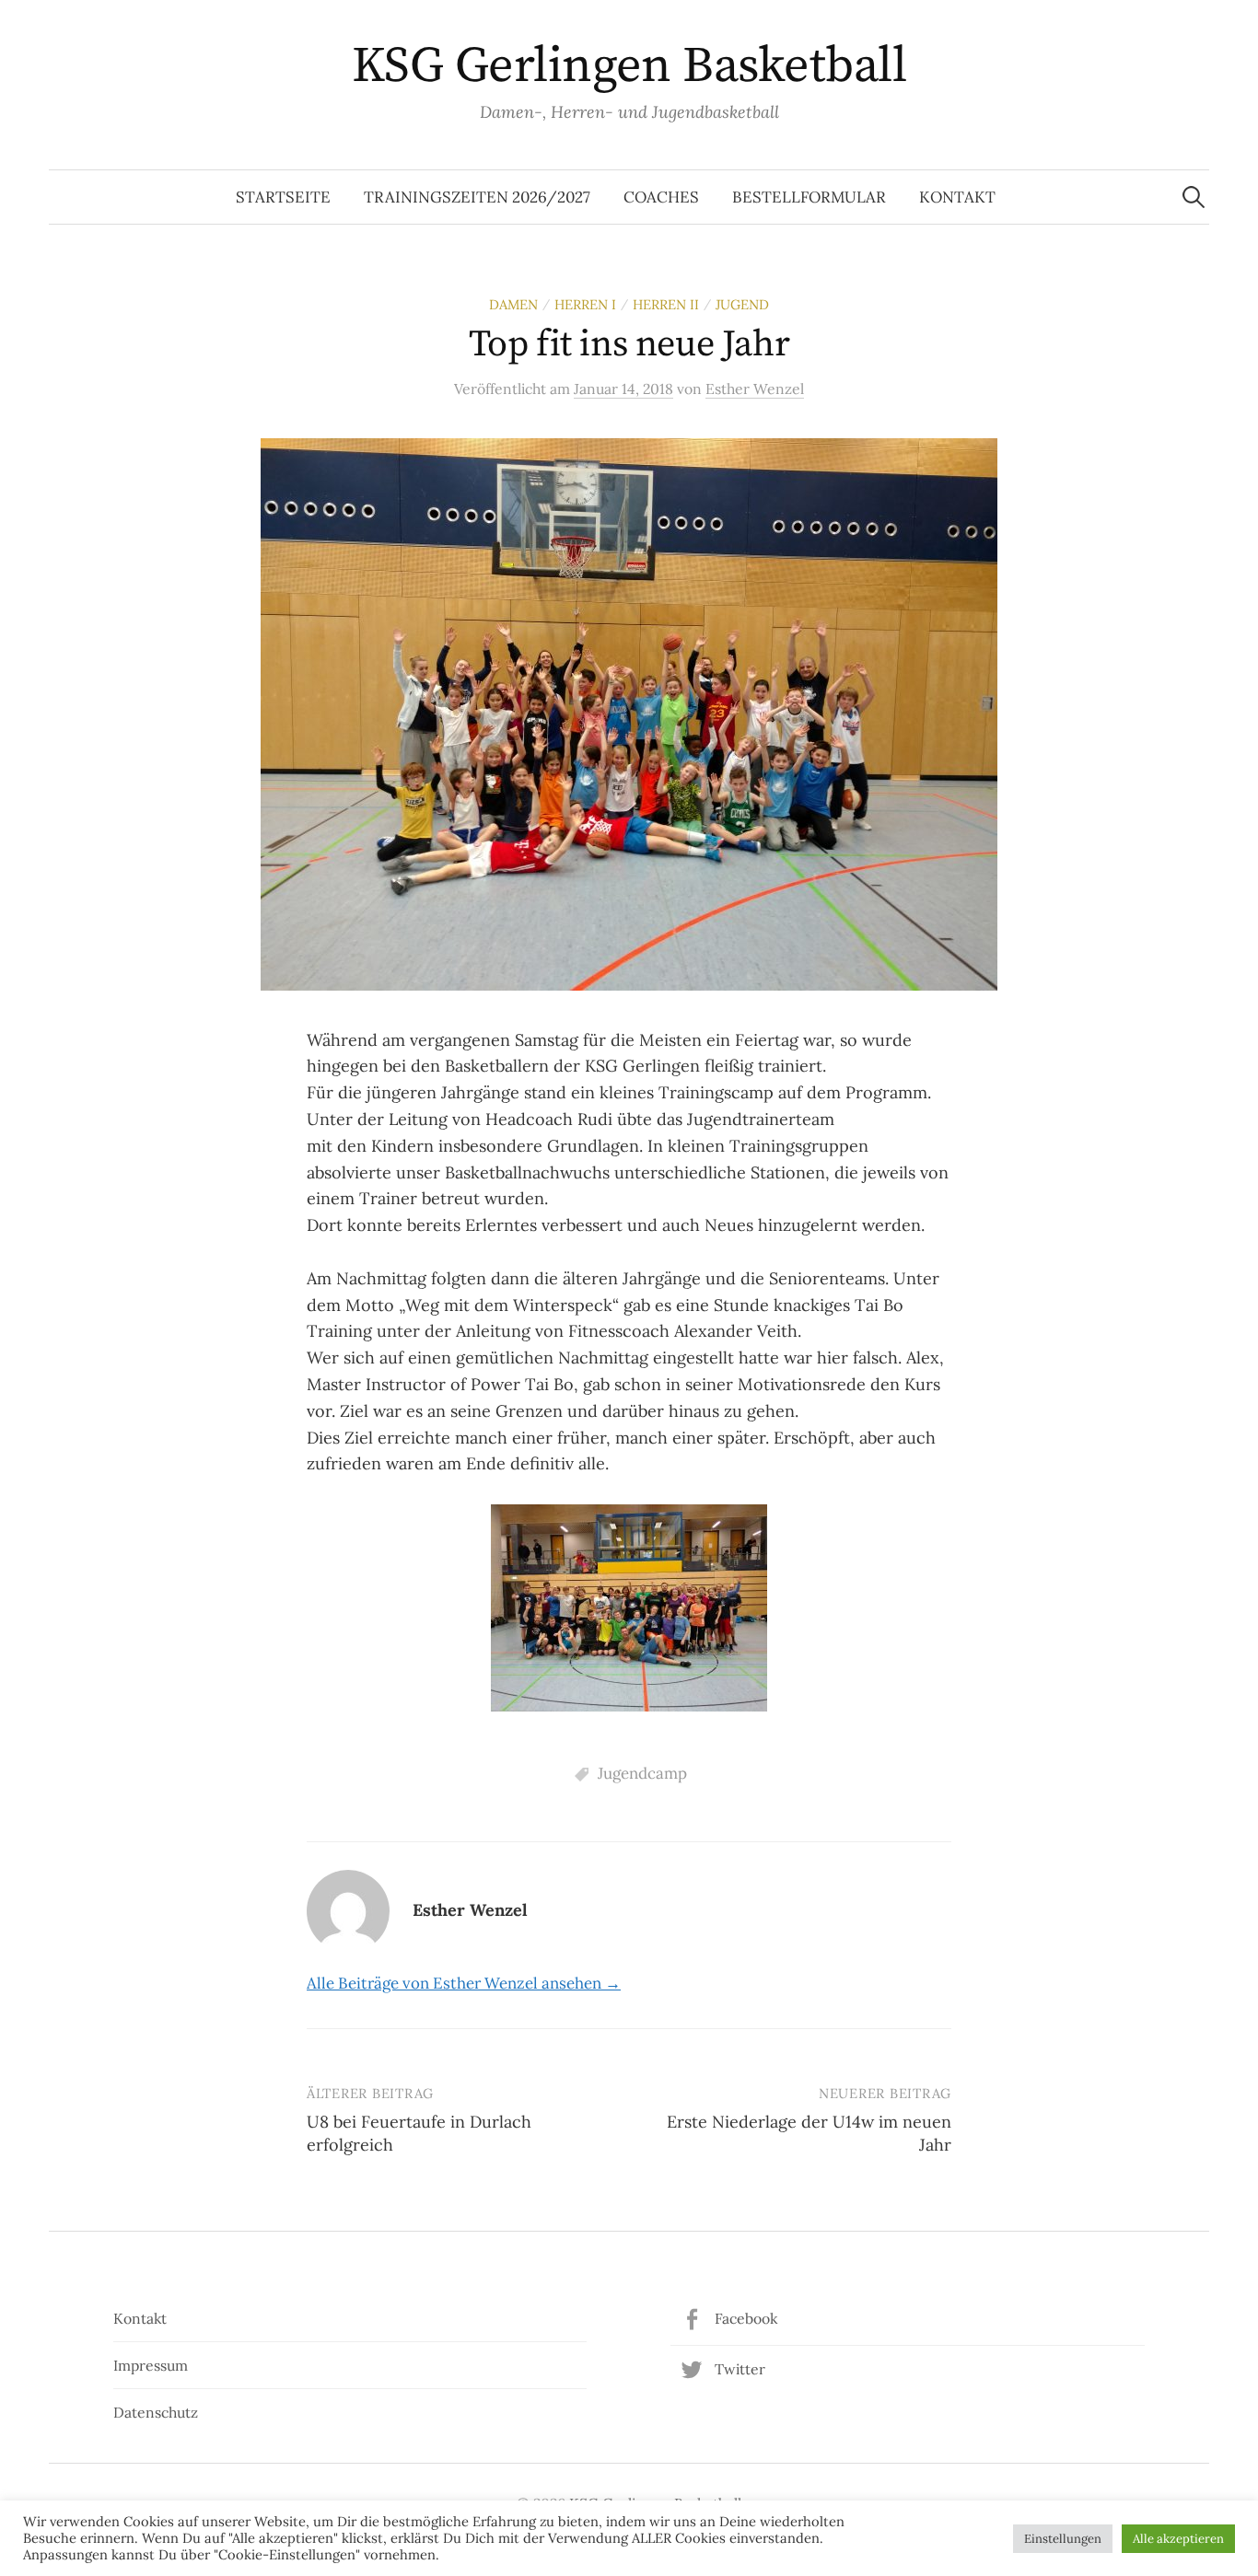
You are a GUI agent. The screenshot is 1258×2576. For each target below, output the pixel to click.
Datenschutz (156, 2412)
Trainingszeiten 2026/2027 (477, 197)
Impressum (151, 2365)
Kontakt (957, 197)
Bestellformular (809, 197)
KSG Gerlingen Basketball (629, 66)
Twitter (740, 2369)
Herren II (666, 304)
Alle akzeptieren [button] (1178, 2539)
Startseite (283, 197)
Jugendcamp (642, 1773)
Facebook (746, 2318)
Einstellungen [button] (1063, 2539)
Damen (513, 304)
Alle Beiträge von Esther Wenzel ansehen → (464, 1983)
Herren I (585, 304)
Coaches (661, 197)
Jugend (742, 304)
